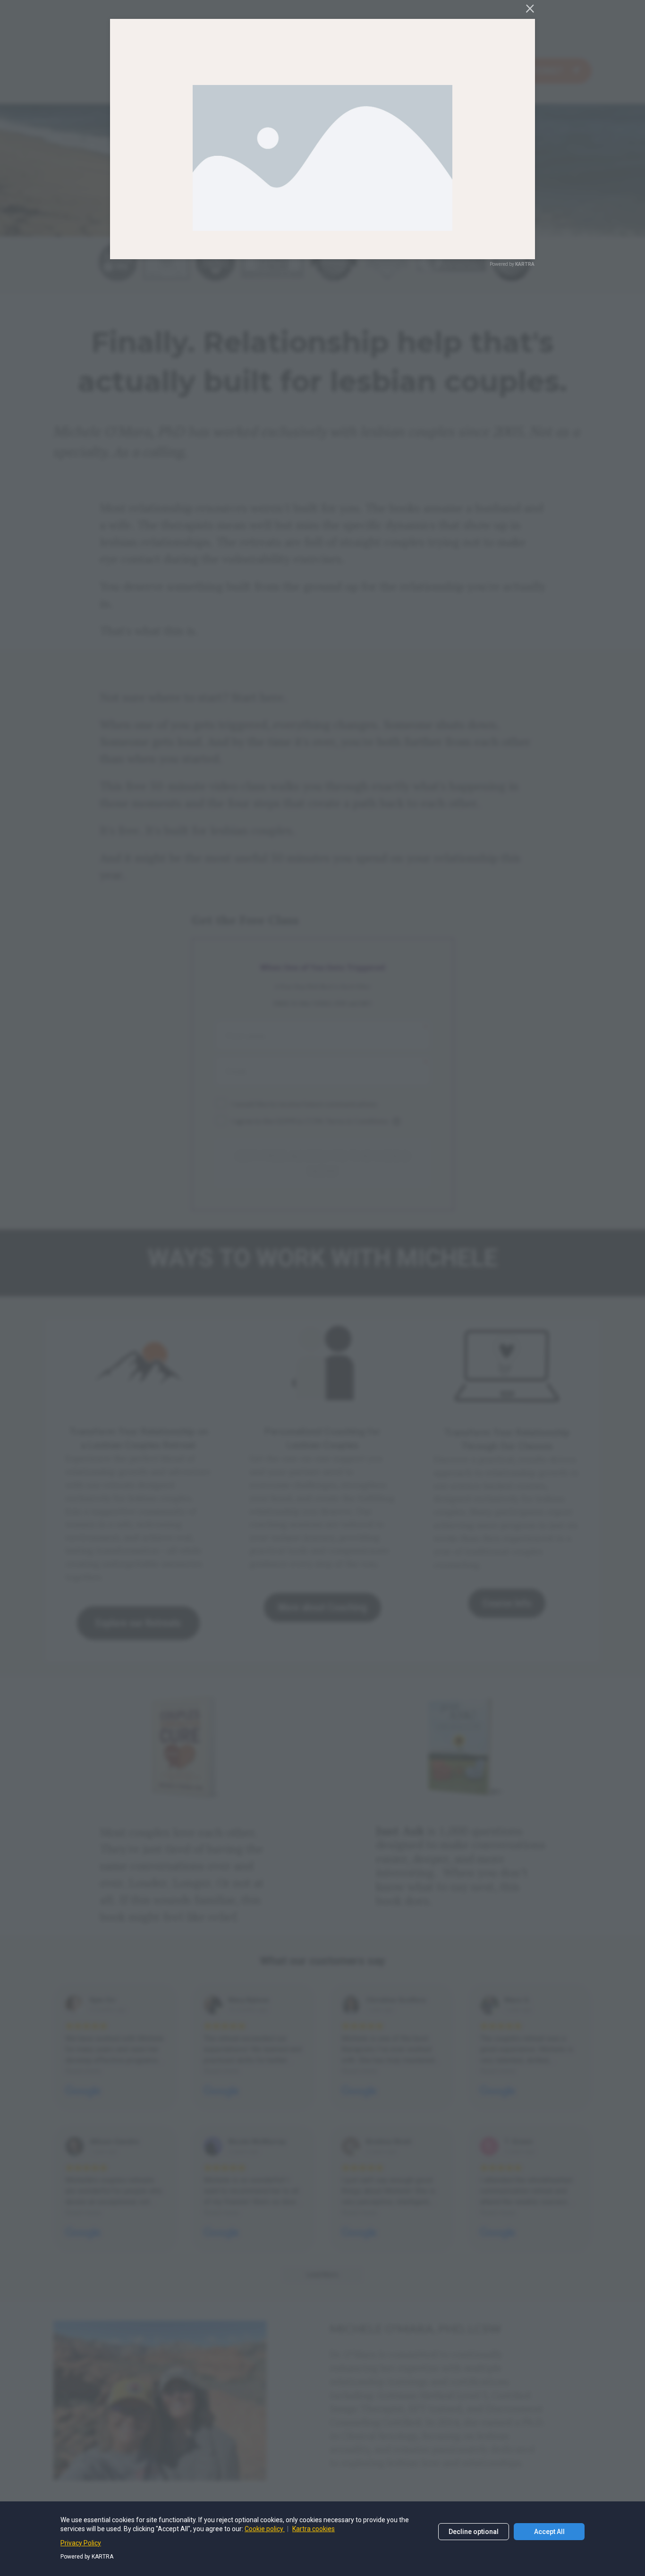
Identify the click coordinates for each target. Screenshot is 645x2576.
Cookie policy (265, 2529)
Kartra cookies (314, 2529)
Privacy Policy (81, 2543)
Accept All (549, 2532)
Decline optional (474, 2532)
